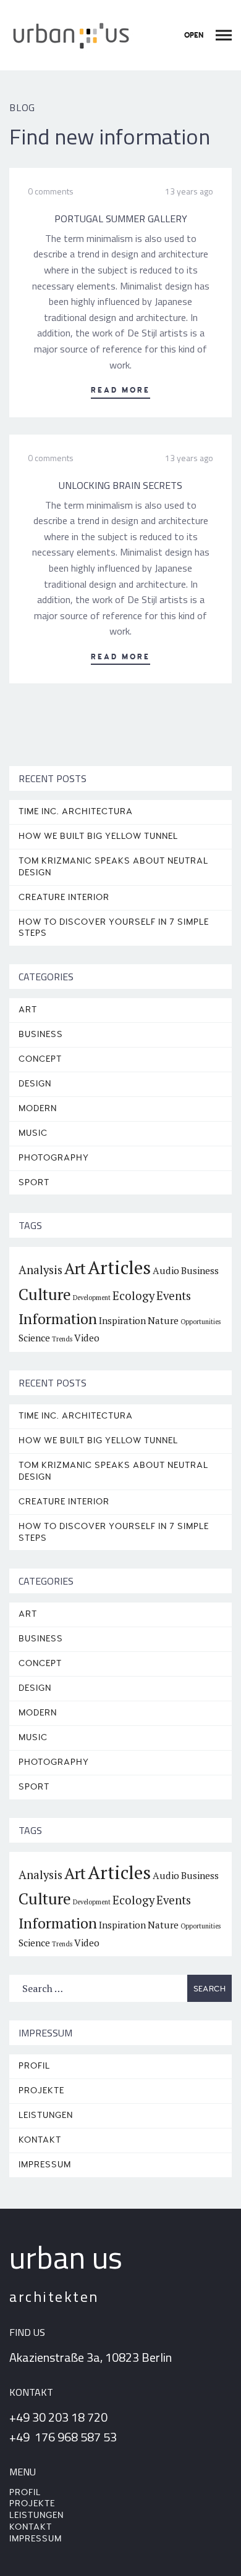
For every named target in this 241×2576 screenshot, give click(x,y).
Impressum (45, 2165)
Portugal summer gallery (121, 219)
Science (34, 1338)
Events (174, 1296)
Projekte (41, 2090)
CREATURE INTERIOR (64, 897)
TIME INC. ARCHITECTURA (76, 811)
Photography (54, 1158)
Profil (34, 2066)
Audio (166, 1270)
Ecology (133, 1296)
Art (28, 1010)
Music (33, 1133)
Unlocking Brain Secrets (120, 485)
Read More (120, 390)
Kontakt (40, 2140)
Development (92, 1298)
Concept (40, 1059)
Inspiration (122, 1320)
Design (35, 1084)
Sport (34, 1182)
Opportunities (201, 1322)
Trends (62, 1339)
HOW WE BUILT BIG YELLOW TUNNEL (98, 836)
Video (87, 1338)
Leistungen (46, 2115)
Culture (45, 1294)
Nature (163, 1320)
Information (58, 1319)
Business (41, 1034)
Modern (38, 1108)
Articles (119, 1267)
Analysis (40, 1270)
